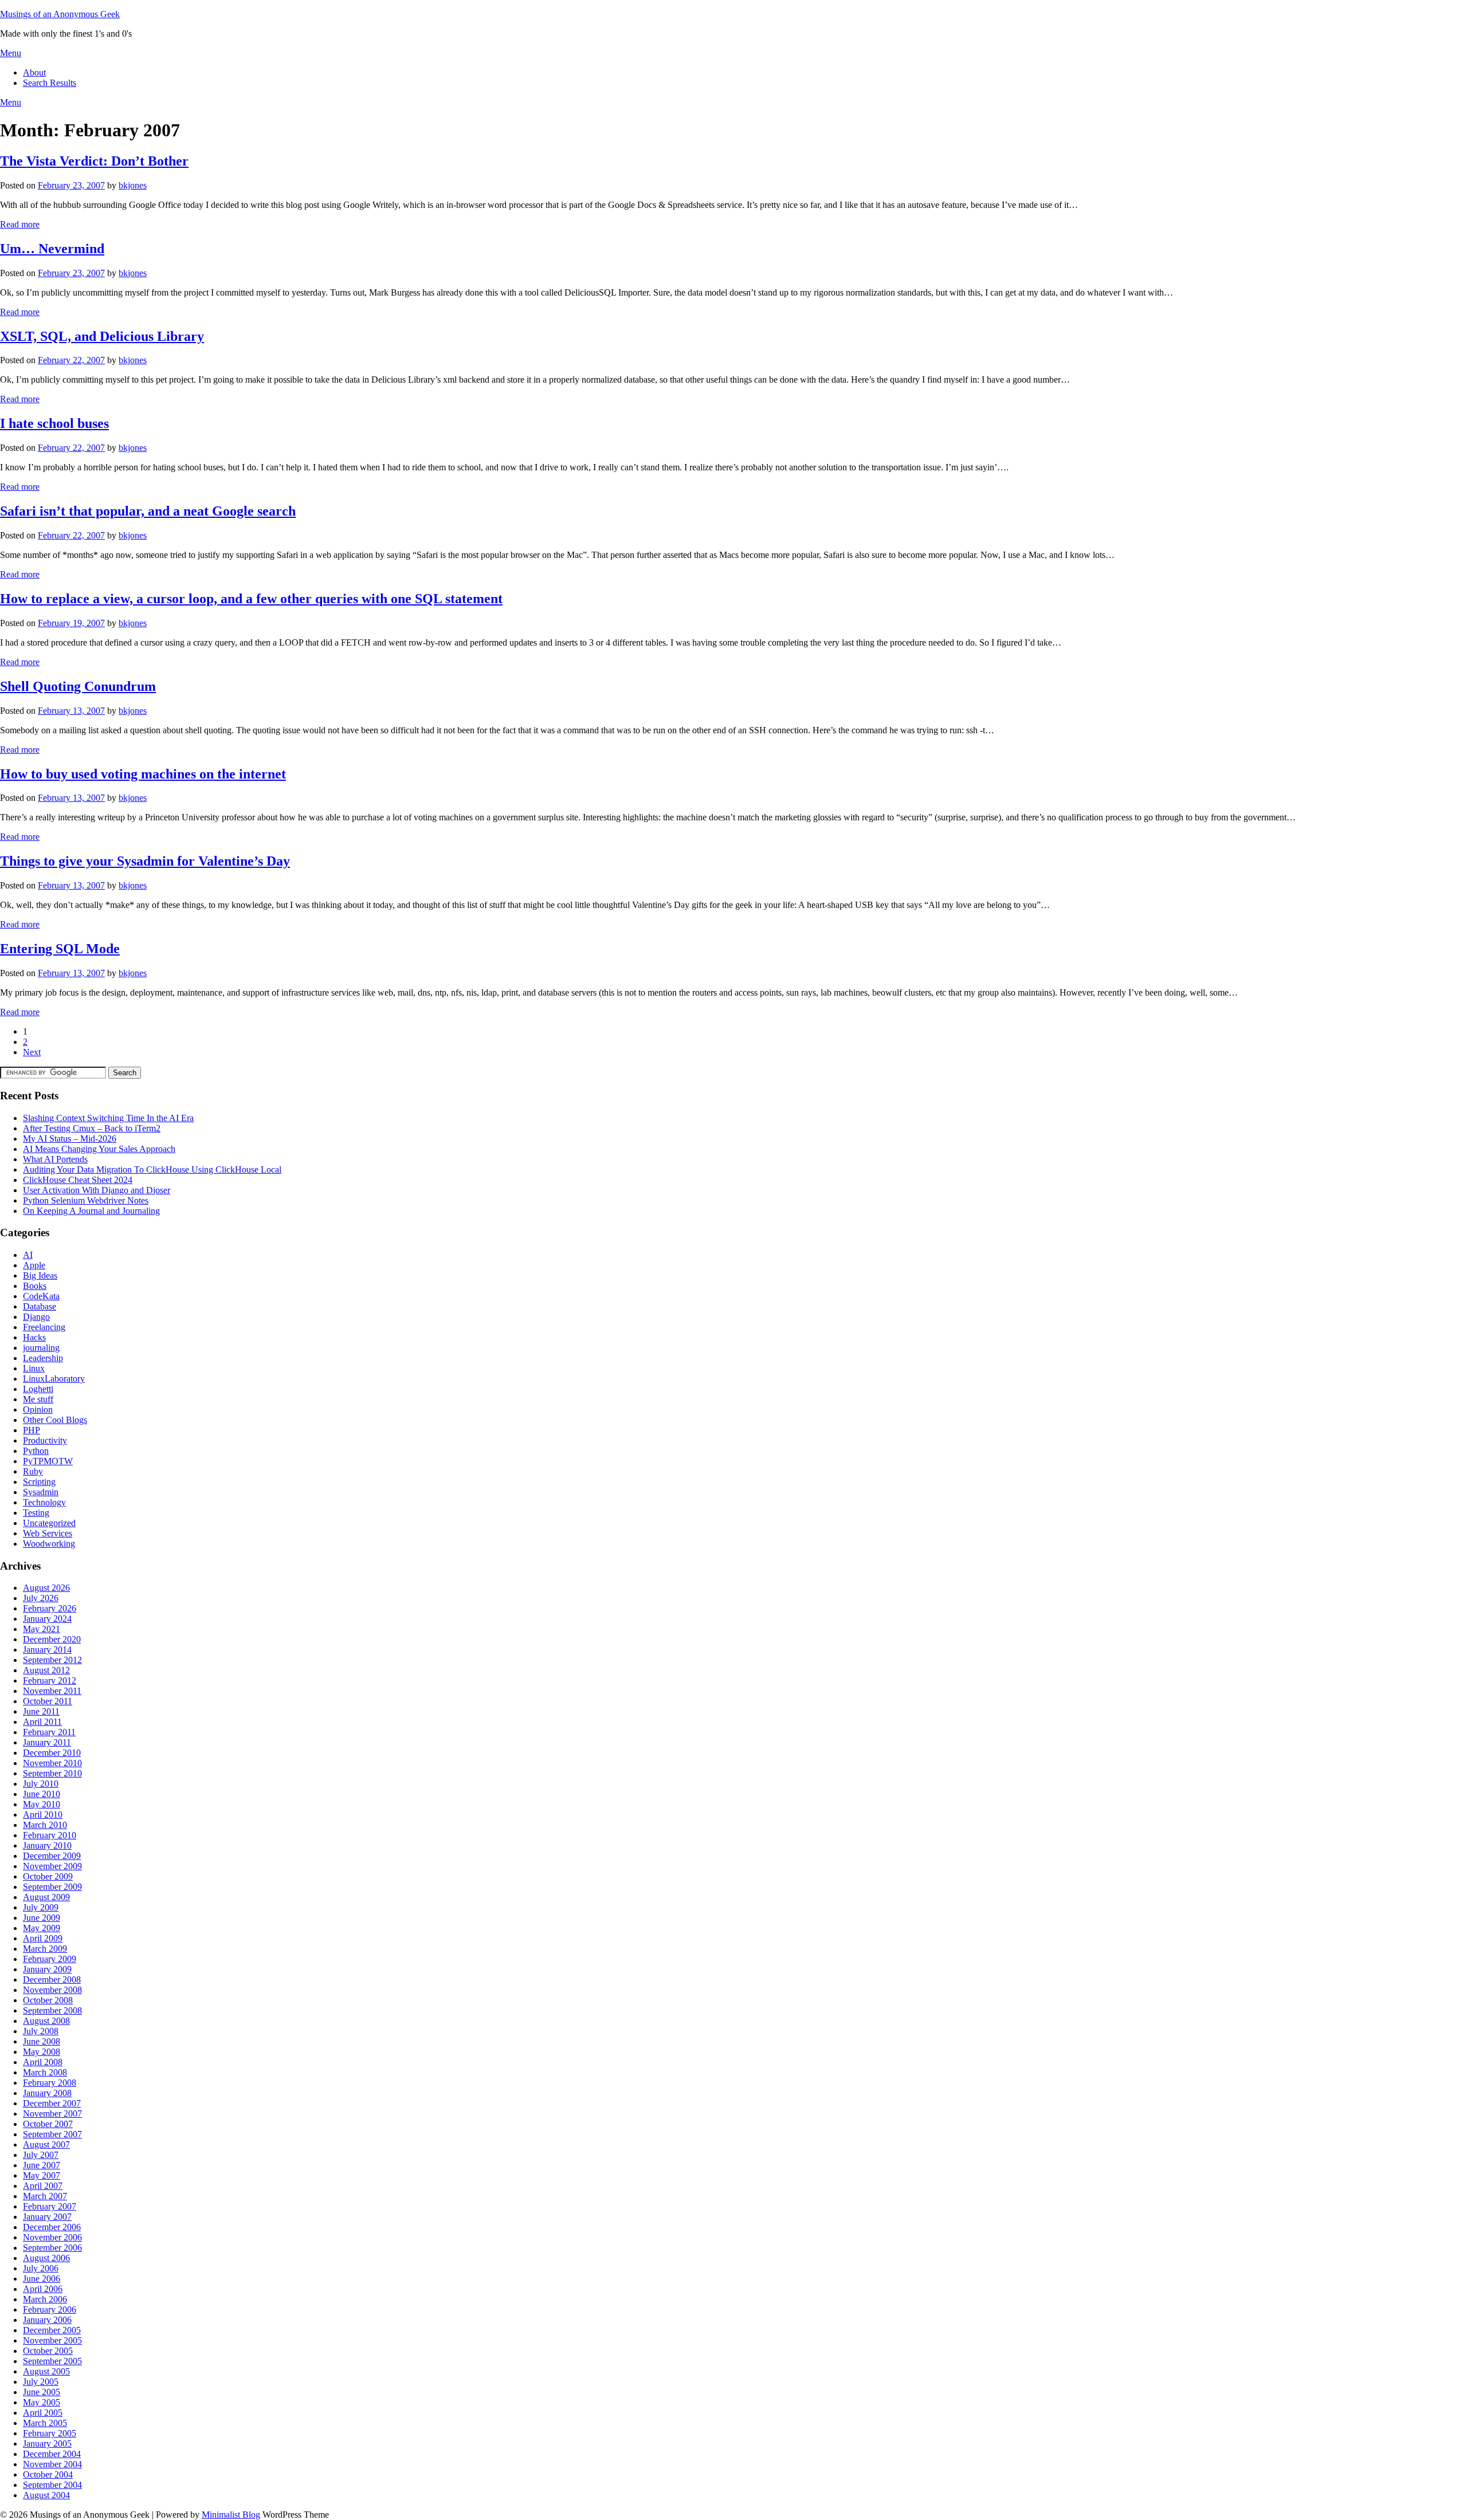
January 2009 (47, 1969)
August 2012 (46, 1670)
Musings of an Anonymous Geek (60, 14)
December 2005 (52, 2330)
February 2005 (50, 2433)
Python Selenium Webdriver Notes (86, 1200)
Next (32, 1052)
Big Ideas (40, 1275)
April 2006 (43, 2289)
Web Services (48, 1533)
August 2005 (46, 2371)
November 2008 (52, 1990)
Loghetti (38, 1389)
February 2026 (50, 1608)
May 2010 (42, 1804)
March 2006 (45, 2299)
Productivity (45, 1440)
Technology (44, 1502)
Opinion (38, 1410)
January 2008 (47, 2093)
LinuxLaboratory (54, 1379)
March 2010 (45, 1825)
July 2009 (41, 1907)
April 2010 (43, 1815)
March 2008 (45, 2072)
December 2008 (52, 1980)
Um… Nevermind (52, 249)
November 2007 (52, 2114)
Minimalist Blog (231, 2515)
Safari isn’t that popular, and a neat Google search (148, 511)
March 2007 (45, 2196)
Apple (34, 1265)
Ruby (33, 1471)
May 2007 (42, 2175)
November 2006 (52, 2237)
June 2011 (41, 1711)
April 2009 (43, 1938)
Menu (11, 53)
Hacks (34, 1337)
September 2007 (52, 2134)
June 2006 (42, 2279)
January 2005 (47, 2444)
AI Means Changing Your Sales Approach (99, 1149)
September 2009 (52, 1887)
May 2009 (42, 1928)
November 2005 (52, 2340)
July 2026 (41, 1598)
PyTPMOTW (48, 1461)
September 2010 (52, 1773)
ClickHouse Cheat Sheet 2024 (78, 1180)
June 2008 (42, 2041)
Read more (20, 224)
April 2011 (42, 1722)
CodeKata (41, 1296)
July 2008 (41, 2031)
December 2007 (52, 2103)
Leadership (43, 1358)
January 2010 (47, 1845)
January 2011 (47, 1742)
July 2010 (41, 1784)
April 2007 (43, 2186)
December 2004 (52, 2454)
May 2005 (42, 2402)
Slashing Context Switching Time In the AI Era (108, 1118)
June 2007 (42, 2165)
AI (28, 1255)
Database (40, 1306)
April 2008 (43, 2062)
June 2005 (42, 2392)
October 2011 (48, 1701)
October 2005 (48, 2351)
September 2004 (52, 2485)
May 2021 (42, 1629)
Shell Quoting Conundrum (78, 686)
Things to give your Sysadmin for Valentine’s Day (145, 861)
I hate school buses (54, 423)
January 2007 (47, 2217)
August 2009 (46, 1897)
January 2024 (47, 1619)
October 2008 (48, 2000)
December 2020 (52, 1639)
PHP (32, 1430)
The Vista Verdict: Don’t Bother (94, 161)
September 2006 (52, 2248)
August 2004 (46, 2495)
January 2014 (47, 1650)
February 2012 (50, 1680)
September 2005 (52, 2361)
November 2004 (52, 2464)
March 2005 (45, 2423)
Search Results (50, 83)
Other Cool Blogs (55, 1420)
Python (36, 1451)
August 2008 (46, 2021)
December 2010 (52, 1753)
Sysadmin (41, 1492)
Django (36, 1317)
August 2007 (46, 2144)
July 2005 (41, 2382)
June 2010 (42, 1794)
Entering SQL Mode (60, 949)
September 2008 (52, 2010)
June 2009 (42, 1918)
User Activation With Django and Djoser (97, 1190)
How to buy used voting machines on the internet (143, 774)
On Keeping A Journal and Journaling (91, 1211)
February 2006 (50, 2309)
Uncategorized (49, 1523)
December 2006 (52, 2227)
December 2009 (52, 1856)
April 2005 (43, 2413)
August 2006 (46, 2258)
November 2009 (52, 1866)
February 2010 (50, 1835)
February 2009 (50, 1959)
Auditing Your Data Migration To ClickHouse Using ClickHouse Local (152, 1169)
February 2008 (50, 2083)
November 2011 (52, 1691)
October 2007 (48, 2124)
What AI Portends (55, 1159)
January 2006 (47, 2320)
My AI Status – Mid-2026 (70, 1139)
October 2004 (48, 2474)
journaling (41, 1348)
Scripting (39, 1482)
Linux (34, 1368)
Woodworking (49, 1544)
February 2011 (49, 1732)
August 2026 (46, 1588)
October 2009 (48, 1876)
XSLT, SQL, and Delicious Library (102, 336)
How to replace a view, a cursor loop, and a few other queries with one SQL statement (251, 599)
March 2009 (45, 1949)
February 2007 (50, 2206)
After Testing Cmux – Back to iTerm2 (92, 1128)
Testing (36, 1513)
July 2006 (41, 2268)
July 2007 (41, 2155)
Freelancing (44, 1327)
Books (35, 1286)
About (34, 72)
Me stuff (38, 1399)
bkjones (133, 185)
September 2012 (52, 1660)
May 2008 (42, 2052)
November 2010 (52, 1763)
